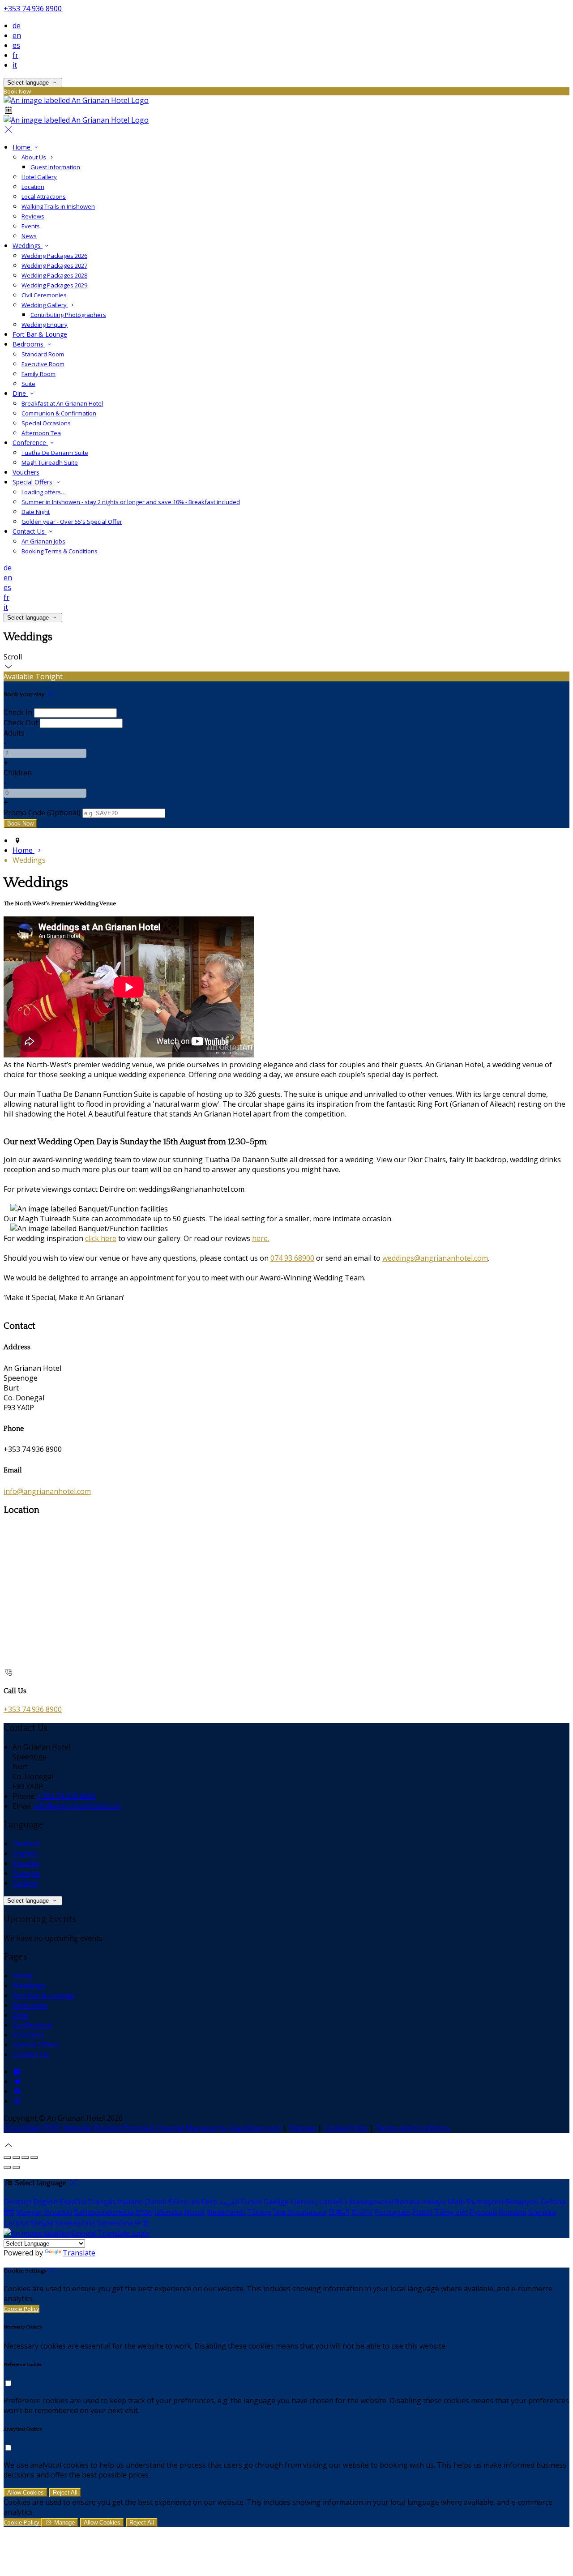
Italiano (25, 1883)
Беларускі (522, 2202)
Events (31, 226)
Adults (14, 733)
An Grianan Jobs (43, 541)
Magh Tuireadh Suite (50, 462)
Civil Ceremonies (44, 295)
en (17, 35)
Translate (79, 2253)
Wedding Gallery (45, 305)
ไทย (279, 2212)
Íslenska (168, 2212)
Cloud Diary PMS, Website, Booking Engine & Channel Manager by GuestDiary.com (142, 2128)
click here (101, 1238)
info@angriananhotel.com (47, 1491)
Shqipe (42, 2223)
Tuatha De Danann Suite (55, 453)
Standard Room (43, 354)
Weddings (28, 246)
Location (33, 187)
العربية (229, 2202)
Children (18, 773)
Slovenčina (115, 2223)
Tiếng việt (451, 2212)
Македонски (371, 2202)
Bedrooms (29, 344)
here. (261, 1238)
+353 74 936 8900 (33, 9)
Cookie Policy (346, 2128)
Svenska (542, 2212)
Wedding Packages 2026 (54, 256)
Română (513, 2212)
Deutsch (26, 1844)
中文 (142, 2223)
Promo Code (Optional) (42, 813)
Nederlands (226, 2212)
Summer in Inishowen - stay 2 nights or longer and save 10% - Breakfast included (131, 502)
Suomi (251, 2202)
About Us (34, 157)
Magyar (29, 2212)
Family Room (38, 374)
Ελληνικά (184, 2202)
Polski (422, 2212)
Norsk (195, 2212)
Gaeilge (276, 2202)
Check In (18, 712)
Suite (28, 384)
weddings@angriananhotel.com (435, 1258)
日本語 (339, 2212)
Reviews (33, 216)
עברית (144, 2212)
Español (26, 1863)
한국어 (362, 2212)
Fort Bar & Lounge (40, 334)
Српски (16, 2223)
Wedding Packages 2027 (54, 265)
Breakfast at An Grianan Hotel (62, 403)
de (17, 26)
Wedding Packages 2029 (54, 285)
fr (15, 55)
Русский (483, 2212)
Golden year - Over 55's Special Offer (72, 522)
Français (26, 1873)
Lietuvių (304, 2202)
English (25, 1853)
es (16, 45)
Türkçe (259, 2212)
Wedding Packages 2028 (54, 275)
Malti (456, 2202)
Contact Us (30, 531)
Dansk (156, 2202)
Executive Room (43, 364)
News (29, 236)
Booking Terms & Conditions (60, 551)
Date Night (36, 512)
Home (22, 147)
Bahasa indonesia (104, 2212)
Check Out (21, 723)
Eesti (210, 2202)
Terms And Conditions (413, 2128)
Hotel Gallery (39, 177)
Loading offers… (44, 492)
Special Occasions (46, 423)
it (15, 65)
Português (393, 2212)
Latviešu (333, 2202)
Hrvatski (58, 2212)
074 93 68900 (292, 1258)
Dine (20, 393)
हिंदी (9, 2212)
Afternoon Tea (41, 433)
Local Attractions (44, 197)
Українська (307, 2212)
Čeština (553, 2202)
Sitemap (302, 2128)
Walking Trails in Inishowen (58, 206)
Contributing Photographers (68, 315)
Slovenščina (75, 2223)
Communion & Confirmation (59, 413)
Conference (30, 443)
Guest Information (55, 167)
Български (485, 2202)
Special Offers (33, 482)
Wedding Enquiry (45, 325)
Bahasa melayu (420, 2202)
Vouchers (26, 472)
